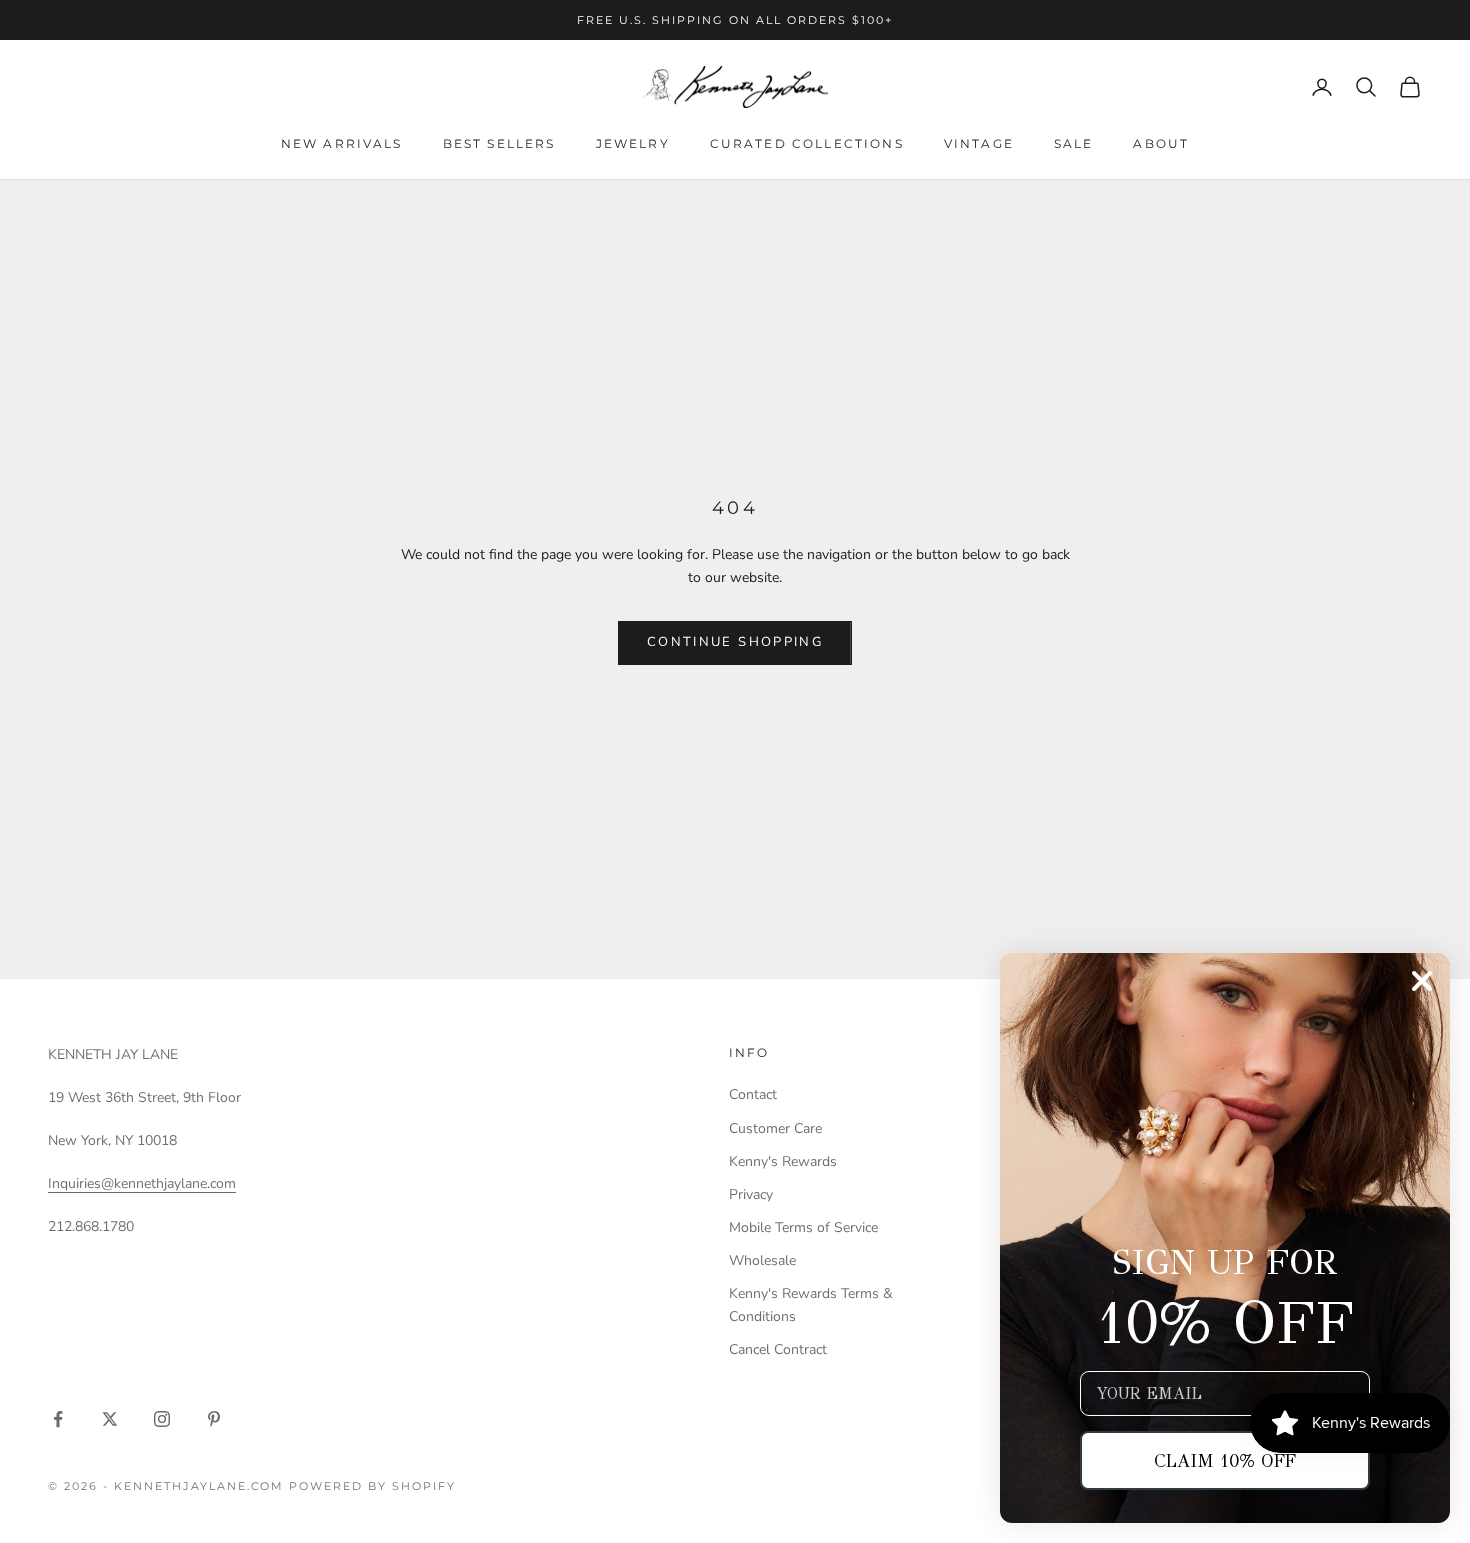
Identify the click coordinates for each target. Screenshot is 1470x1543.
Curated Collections (807, 143)
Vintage (979, 143)
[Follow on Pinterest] (214, 1419)
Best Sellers (499, 143)
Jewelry (633, 143)
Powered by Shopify (372, 1486)
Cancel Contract (778, 1349)
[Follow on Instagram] (162, 1419)
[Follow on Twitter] (110, 1419)
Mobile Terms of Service (803, 1227)
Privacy (751, 1194)
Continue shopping (735, 642)
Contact (753, 1094)
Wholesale (762, 1260)
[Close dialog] (1422, 981)
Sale (1074, 143)
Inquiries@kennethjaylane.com (142, 1183)
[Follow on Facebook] (58, 1419)
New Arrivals (342, 143)
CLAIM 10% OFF (1225, 1461)
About (1161, 143)
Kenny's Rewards (783, 1161)
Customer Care (775, 1128)
